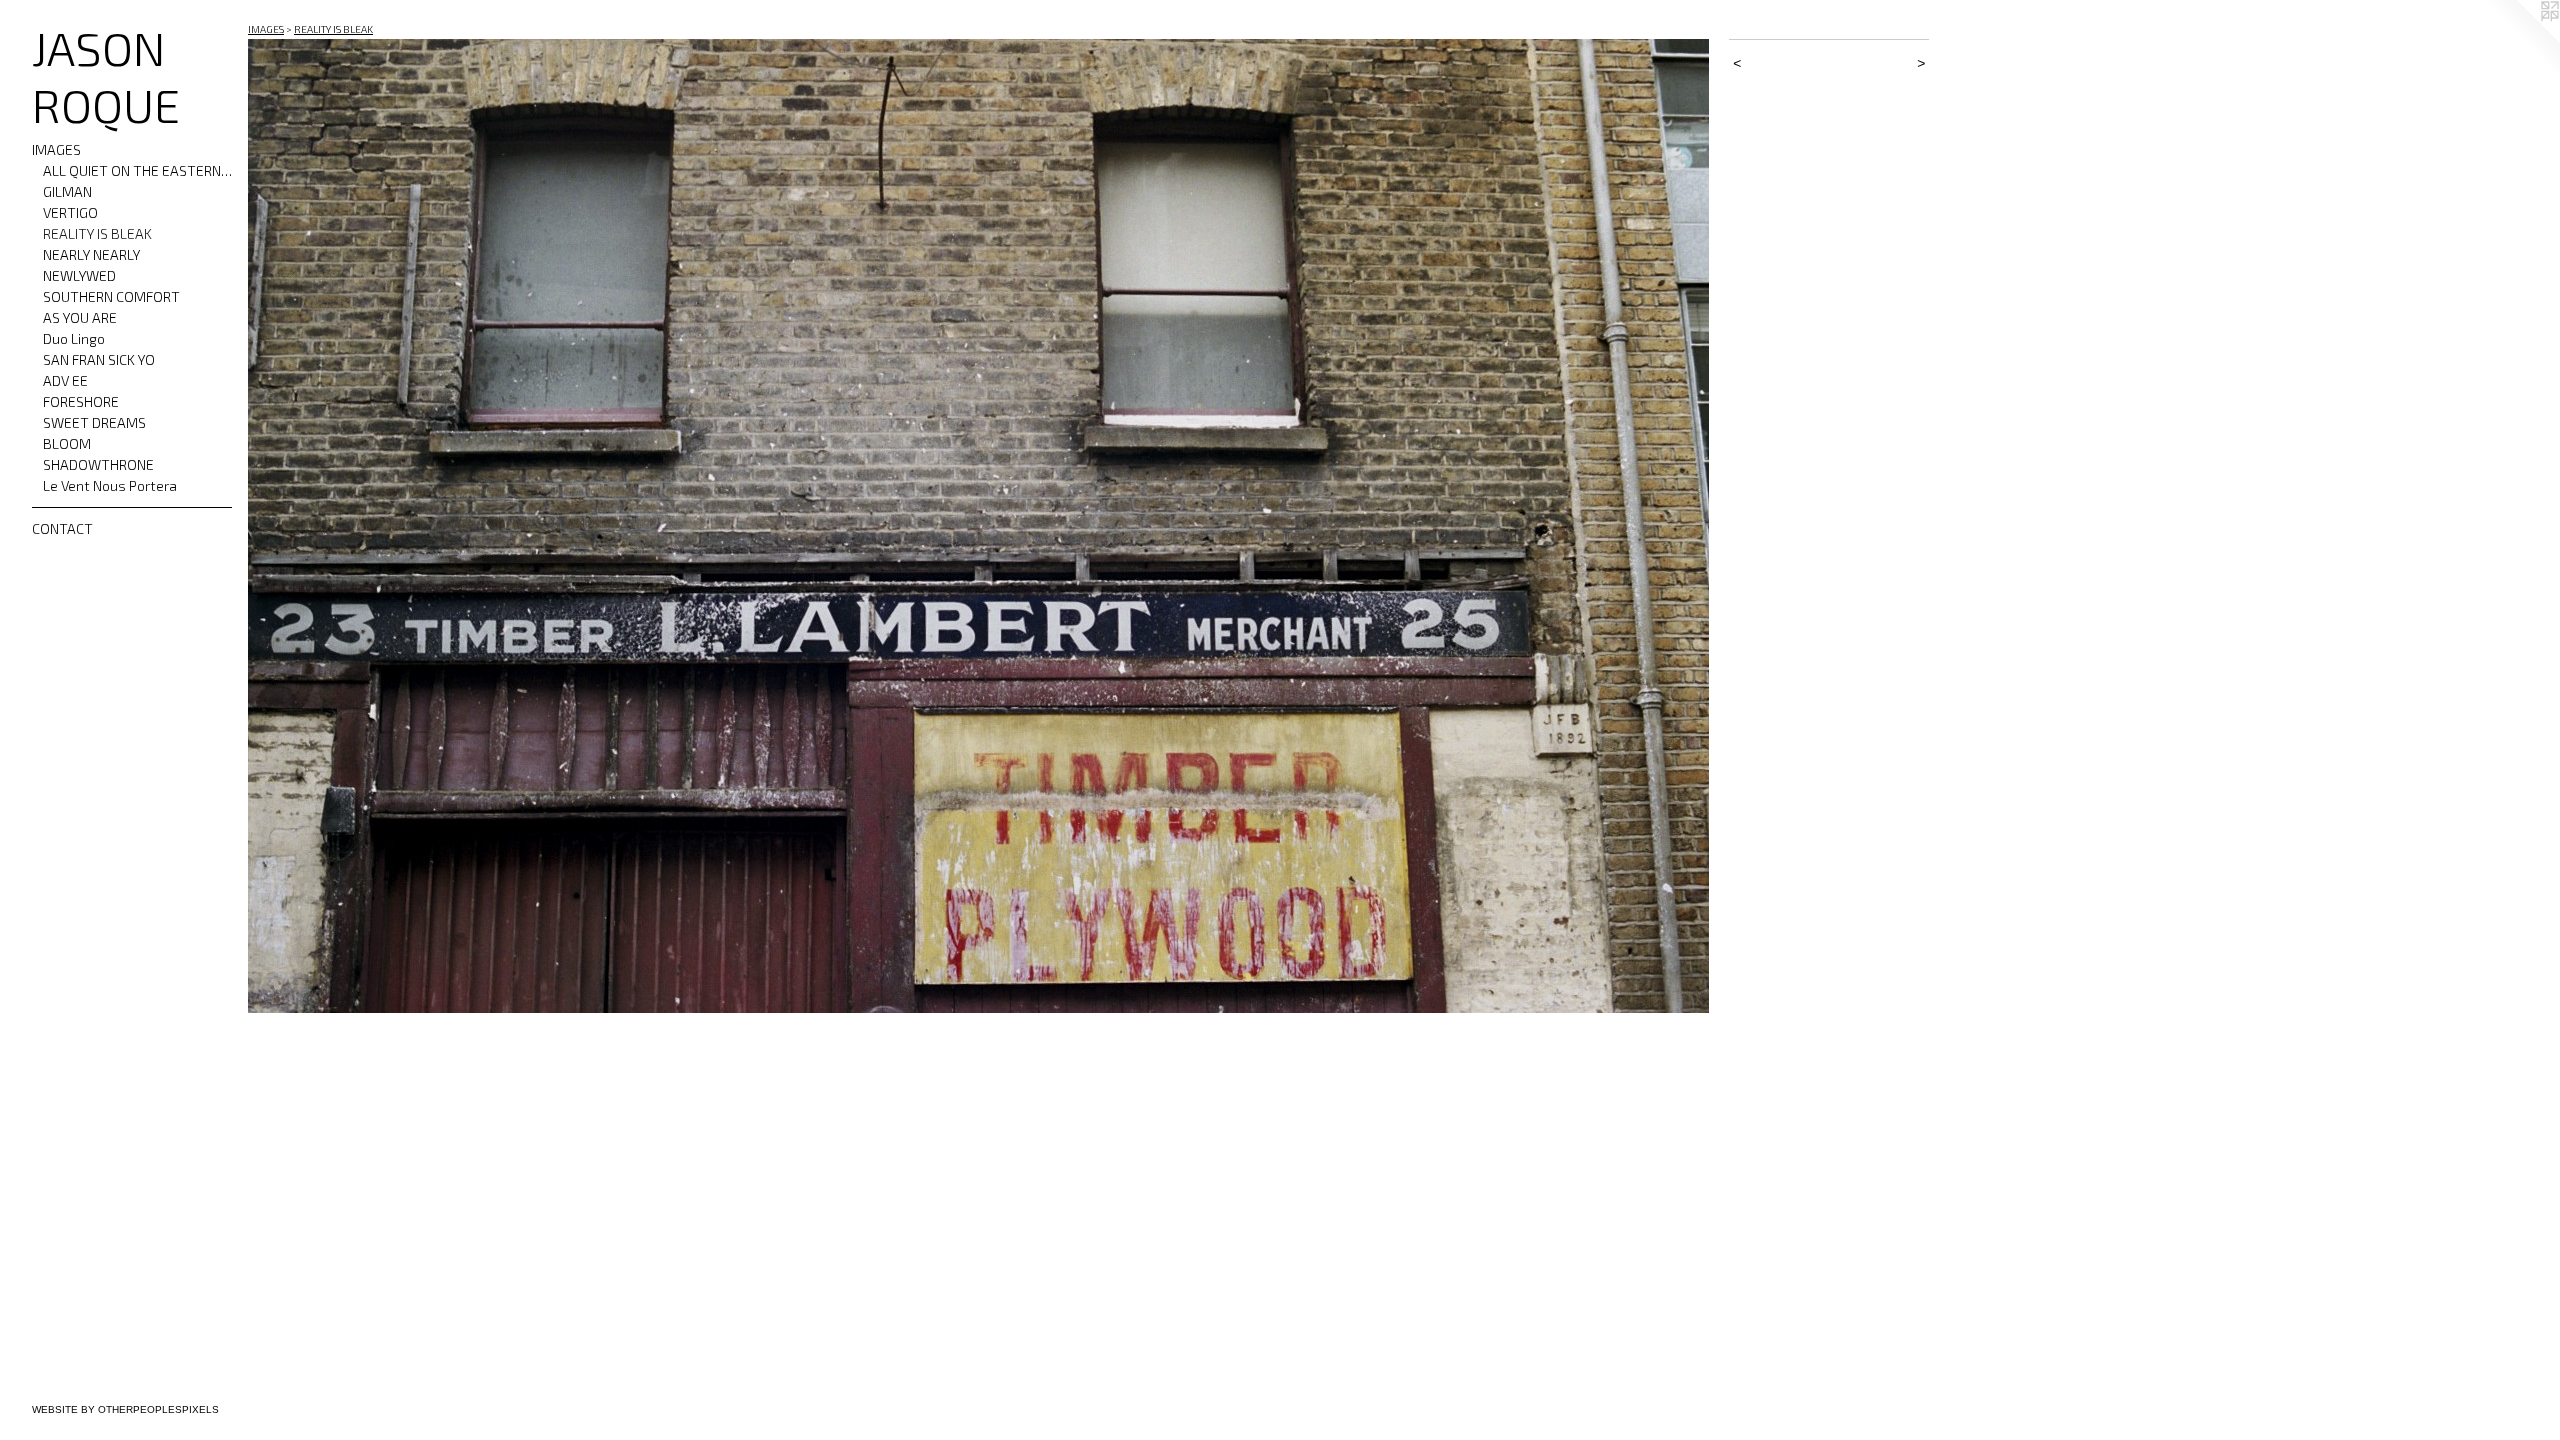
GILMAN (67, 191)
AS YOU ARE (80, 317)
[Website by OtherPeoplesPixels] (2520, 40)
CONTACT (62, 528)
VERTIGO (70, 212)
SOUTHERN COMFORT (111, 296)
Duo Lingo (74, 338)
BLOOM (67, 443)
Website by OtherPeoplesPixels (125, 1409)
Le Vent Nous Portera (110, 485)
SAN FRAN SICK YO (99, 359)
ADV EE (65, 380)
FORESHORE (81, 401)
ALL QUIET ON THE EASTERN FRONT (138, 170)
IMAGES (56, 149)
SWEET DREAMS (94, 422)
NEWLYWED (79, 275)
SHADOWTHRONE (98, 464)
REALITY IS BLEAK (97, 233)
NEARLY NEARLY (91, 254)
